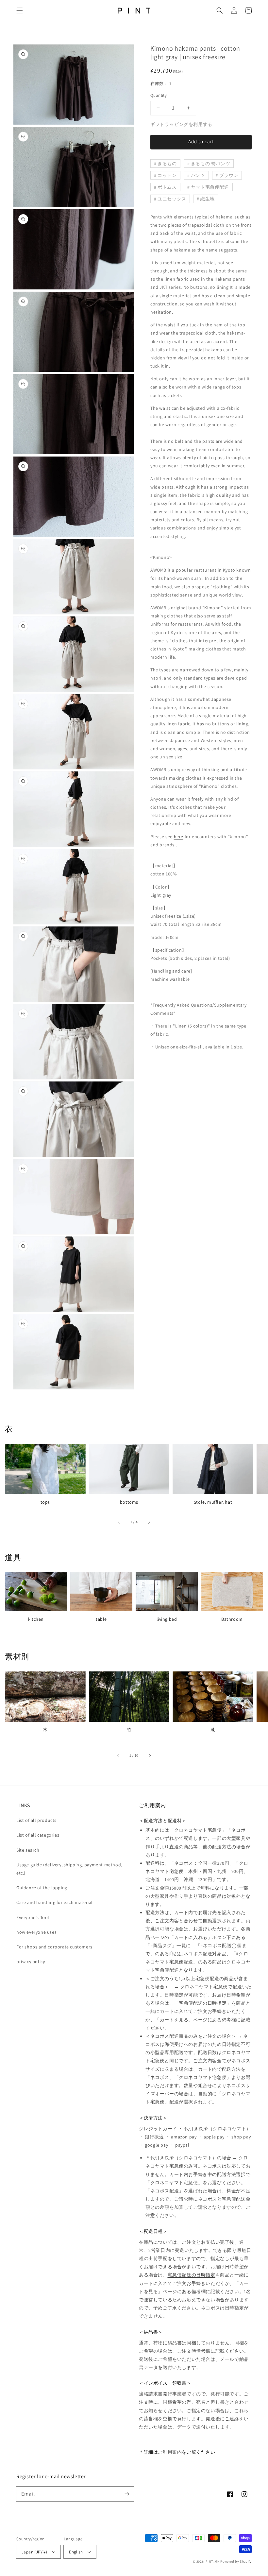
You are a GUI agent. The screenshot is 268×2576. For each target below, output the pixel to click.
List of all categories (38, 1835)
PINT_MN (213, 2561)
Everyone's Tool (33, 1917)
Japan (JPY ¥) (34, 2552)
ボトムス (167, 187)
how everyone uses (36, 1932)
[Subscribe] (127, 2494)
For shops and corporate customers (54, 1947)
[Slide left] (119, 1522)
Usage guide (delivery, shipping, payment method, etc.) (69, 1869)
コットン (167, 175)
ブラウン (229, 175)
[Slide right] (149, 1522)
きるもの (167, 164)
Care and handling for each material (55, 1902)
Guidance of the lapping (42, 1888)
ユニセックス (172, 199)
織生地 (208, 199)
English (76, 2552)
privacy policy (31, 1962)
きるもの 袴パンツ (210, 164)
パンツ (198, 175)
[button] (20, 10)
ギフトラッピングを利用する (181, 124)
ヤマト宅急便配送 (210, 187)
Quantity (159, 95)
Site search (28, 1850)
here (179, 837)
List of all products (36, 1820)
